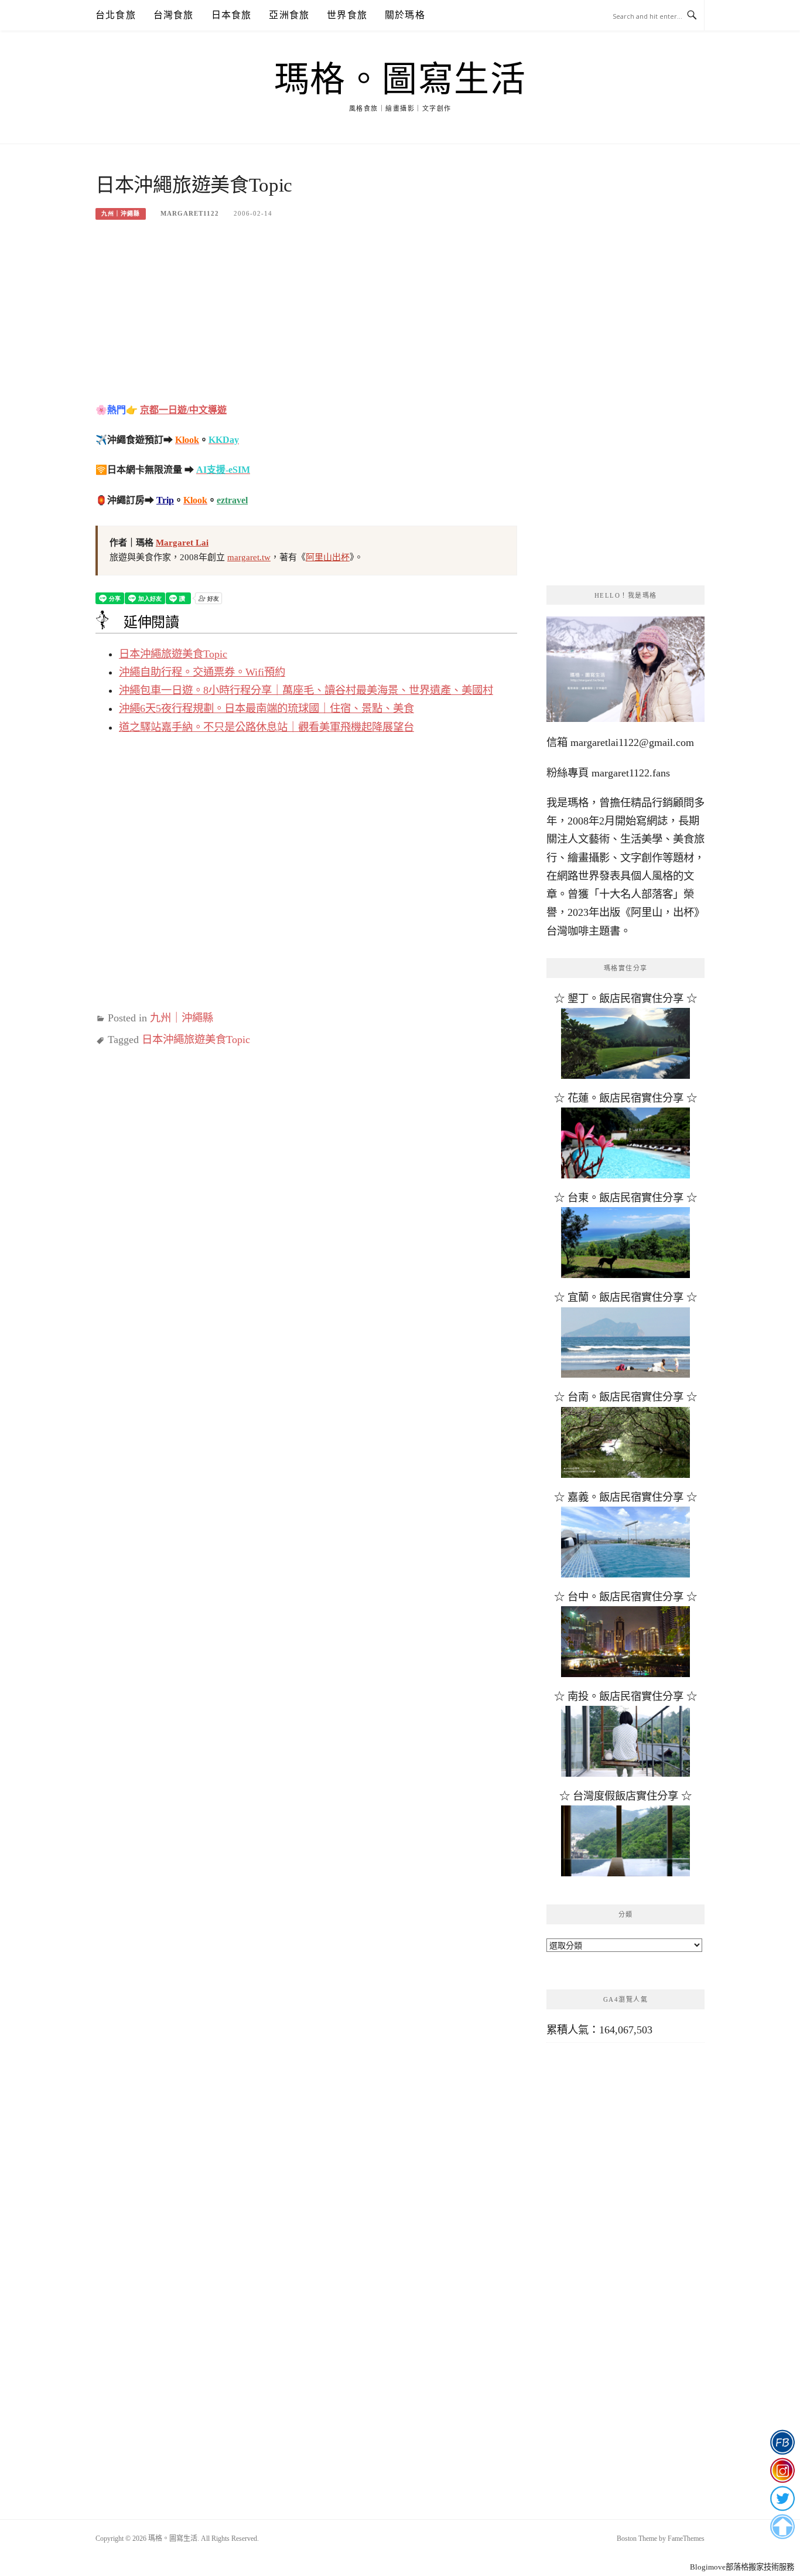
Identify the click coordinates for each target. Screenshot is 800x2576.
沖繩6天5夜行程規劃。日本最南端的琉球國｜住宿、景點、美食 (266, 708)
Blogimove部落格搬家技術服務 (742, 2567)
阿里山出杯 (328, 557)
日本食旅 (232, 15)
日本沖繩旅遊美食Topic (173, 654)
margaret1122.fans (629, 773)
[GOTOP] (782, 2527)
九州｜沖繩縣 (121, 214)
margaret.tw (249, 557)
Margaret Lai (182, 543)
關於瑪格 (405, 15)
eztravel (232, 500)
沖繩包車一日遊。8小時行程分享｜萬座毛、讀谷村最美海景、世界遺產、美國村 (306, 690)
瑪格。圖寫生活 (400, 80)
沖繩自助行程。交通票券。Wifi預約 (202, 672)
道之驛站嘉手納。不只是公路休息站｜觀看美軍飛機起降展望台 (266, 727)
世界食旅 (347, 15)
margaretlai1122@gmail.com (632, 742)
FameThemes (686, 2538)
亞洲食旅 (289, 15)
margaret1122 (190, 213)
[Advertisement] (306, 319)
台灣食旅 (174, 15)
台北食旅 (116, 15)
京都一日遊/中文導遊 (183, 410)
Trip (165, 500)
